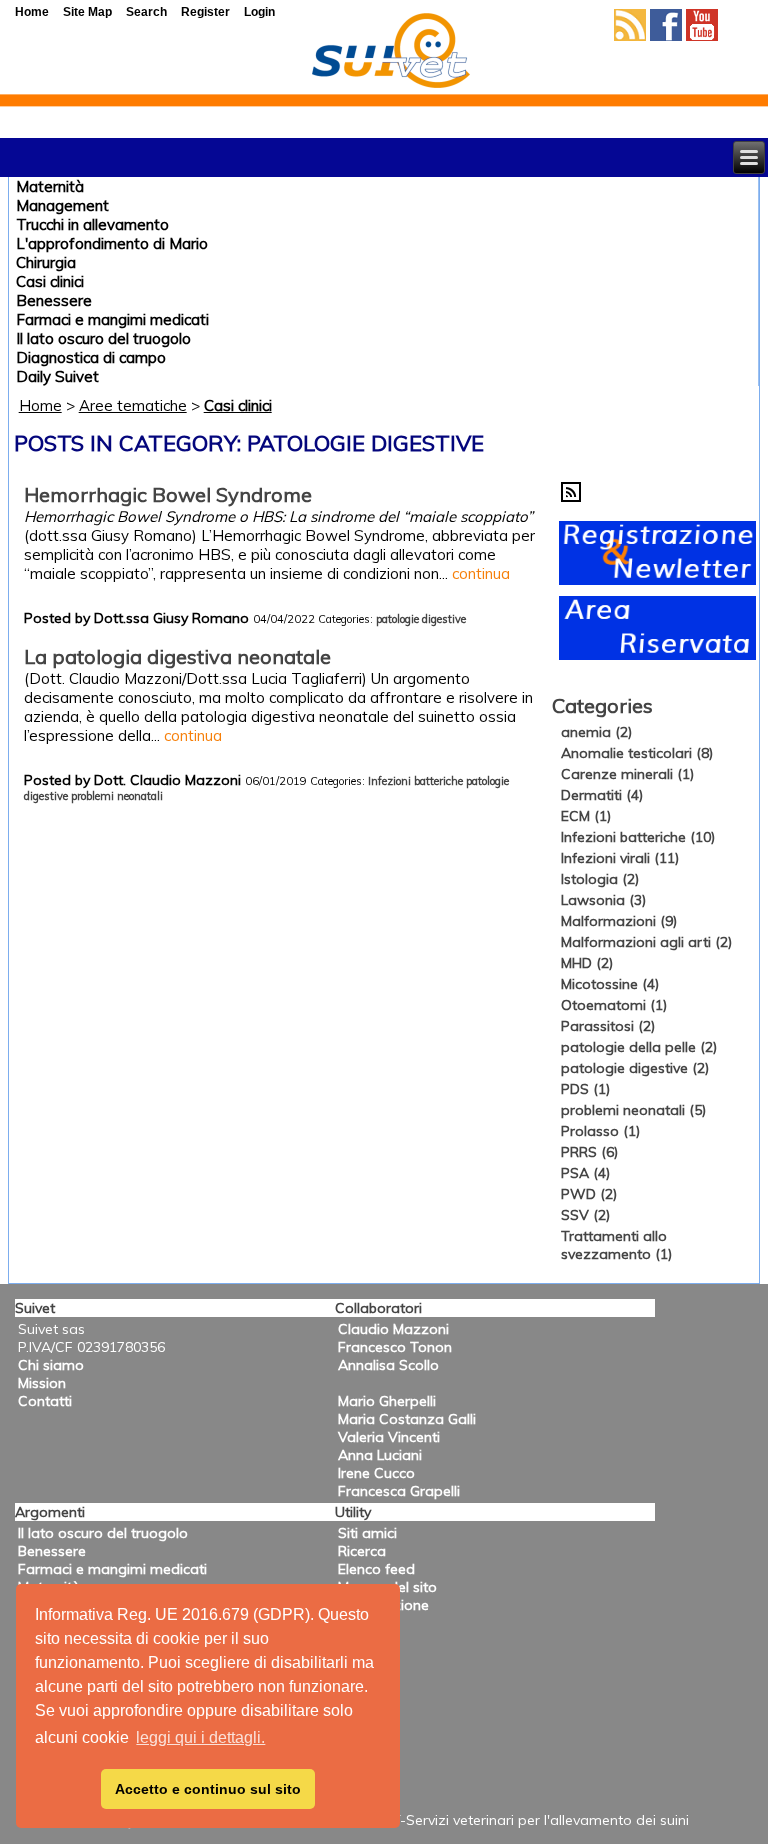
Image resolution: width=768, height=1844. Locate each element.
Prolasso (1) (600, 1131)
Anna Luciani (380, 1455)
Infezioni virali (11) (620, 858)
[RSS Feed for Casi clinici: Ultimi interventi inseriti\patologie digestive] (571, 497)
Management (62, 205)
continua (481, 573)
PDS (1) (585, 1089)
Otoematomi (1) (614, 1005)
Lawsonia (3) (603, 900)
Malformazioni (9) (619, 921)
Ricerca (362, 1551)
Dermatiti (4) (602, 795)
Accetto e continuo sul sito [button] (208, 1789)
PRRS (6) (589, 1152)
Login (259, 12)
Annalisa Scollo (388, 1365)
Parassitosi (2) (608, 1026)
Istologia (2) (600, 879)
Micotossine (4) (610, 984)
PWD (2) (589, 1194)
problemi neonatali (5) (633, 1110)
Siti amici (367, 1533)
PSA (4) (585, 1173)
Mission (42, 1383)
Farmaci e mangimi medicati (112, 319)
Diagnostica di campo (91, 357)
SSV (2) (585, 1215)
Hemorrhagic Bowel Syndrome (168, 494)
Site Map (87, 12)
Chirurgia (46, 262)
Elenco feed (376, 1569)
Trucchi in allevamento (92, 224)
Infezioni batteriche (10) (638, 837)
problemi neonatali (117, 796)
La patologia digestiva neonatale (177, 656)
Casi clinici (50, 281)
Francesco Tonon (395, 1347)
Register (205, 12)
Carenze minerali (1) (627, 774)
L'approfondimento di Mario (112, 243)
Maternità (50, 186)
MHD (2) (587, 963)
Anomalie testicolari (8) (637, 753)
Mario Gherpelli (387, 1401)
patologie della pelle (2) (639, 1047)
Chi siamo (51, 1365)
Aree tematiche (133, 405)
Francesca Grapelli (399, 1491)
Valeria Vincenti (389, 1437)
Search (146, 12)
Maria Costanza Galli (407, 1419)
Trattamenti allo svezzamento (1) (616, 1245)
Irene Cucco (376, 1473)
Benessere (54, 300)
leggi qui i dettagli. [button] (200, 1737)
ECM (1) (586, 816)
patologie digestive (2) (635, 1068)
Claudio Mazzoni (393, 1329)
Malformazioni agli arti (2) (646, 942)
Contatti (45, 1401)
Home (40, 405)
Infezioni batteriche (415, 781)
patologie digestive (421, 619)
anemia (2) (596, 732)
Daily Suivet (57, 376)
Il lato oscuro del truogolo (103, 338)
